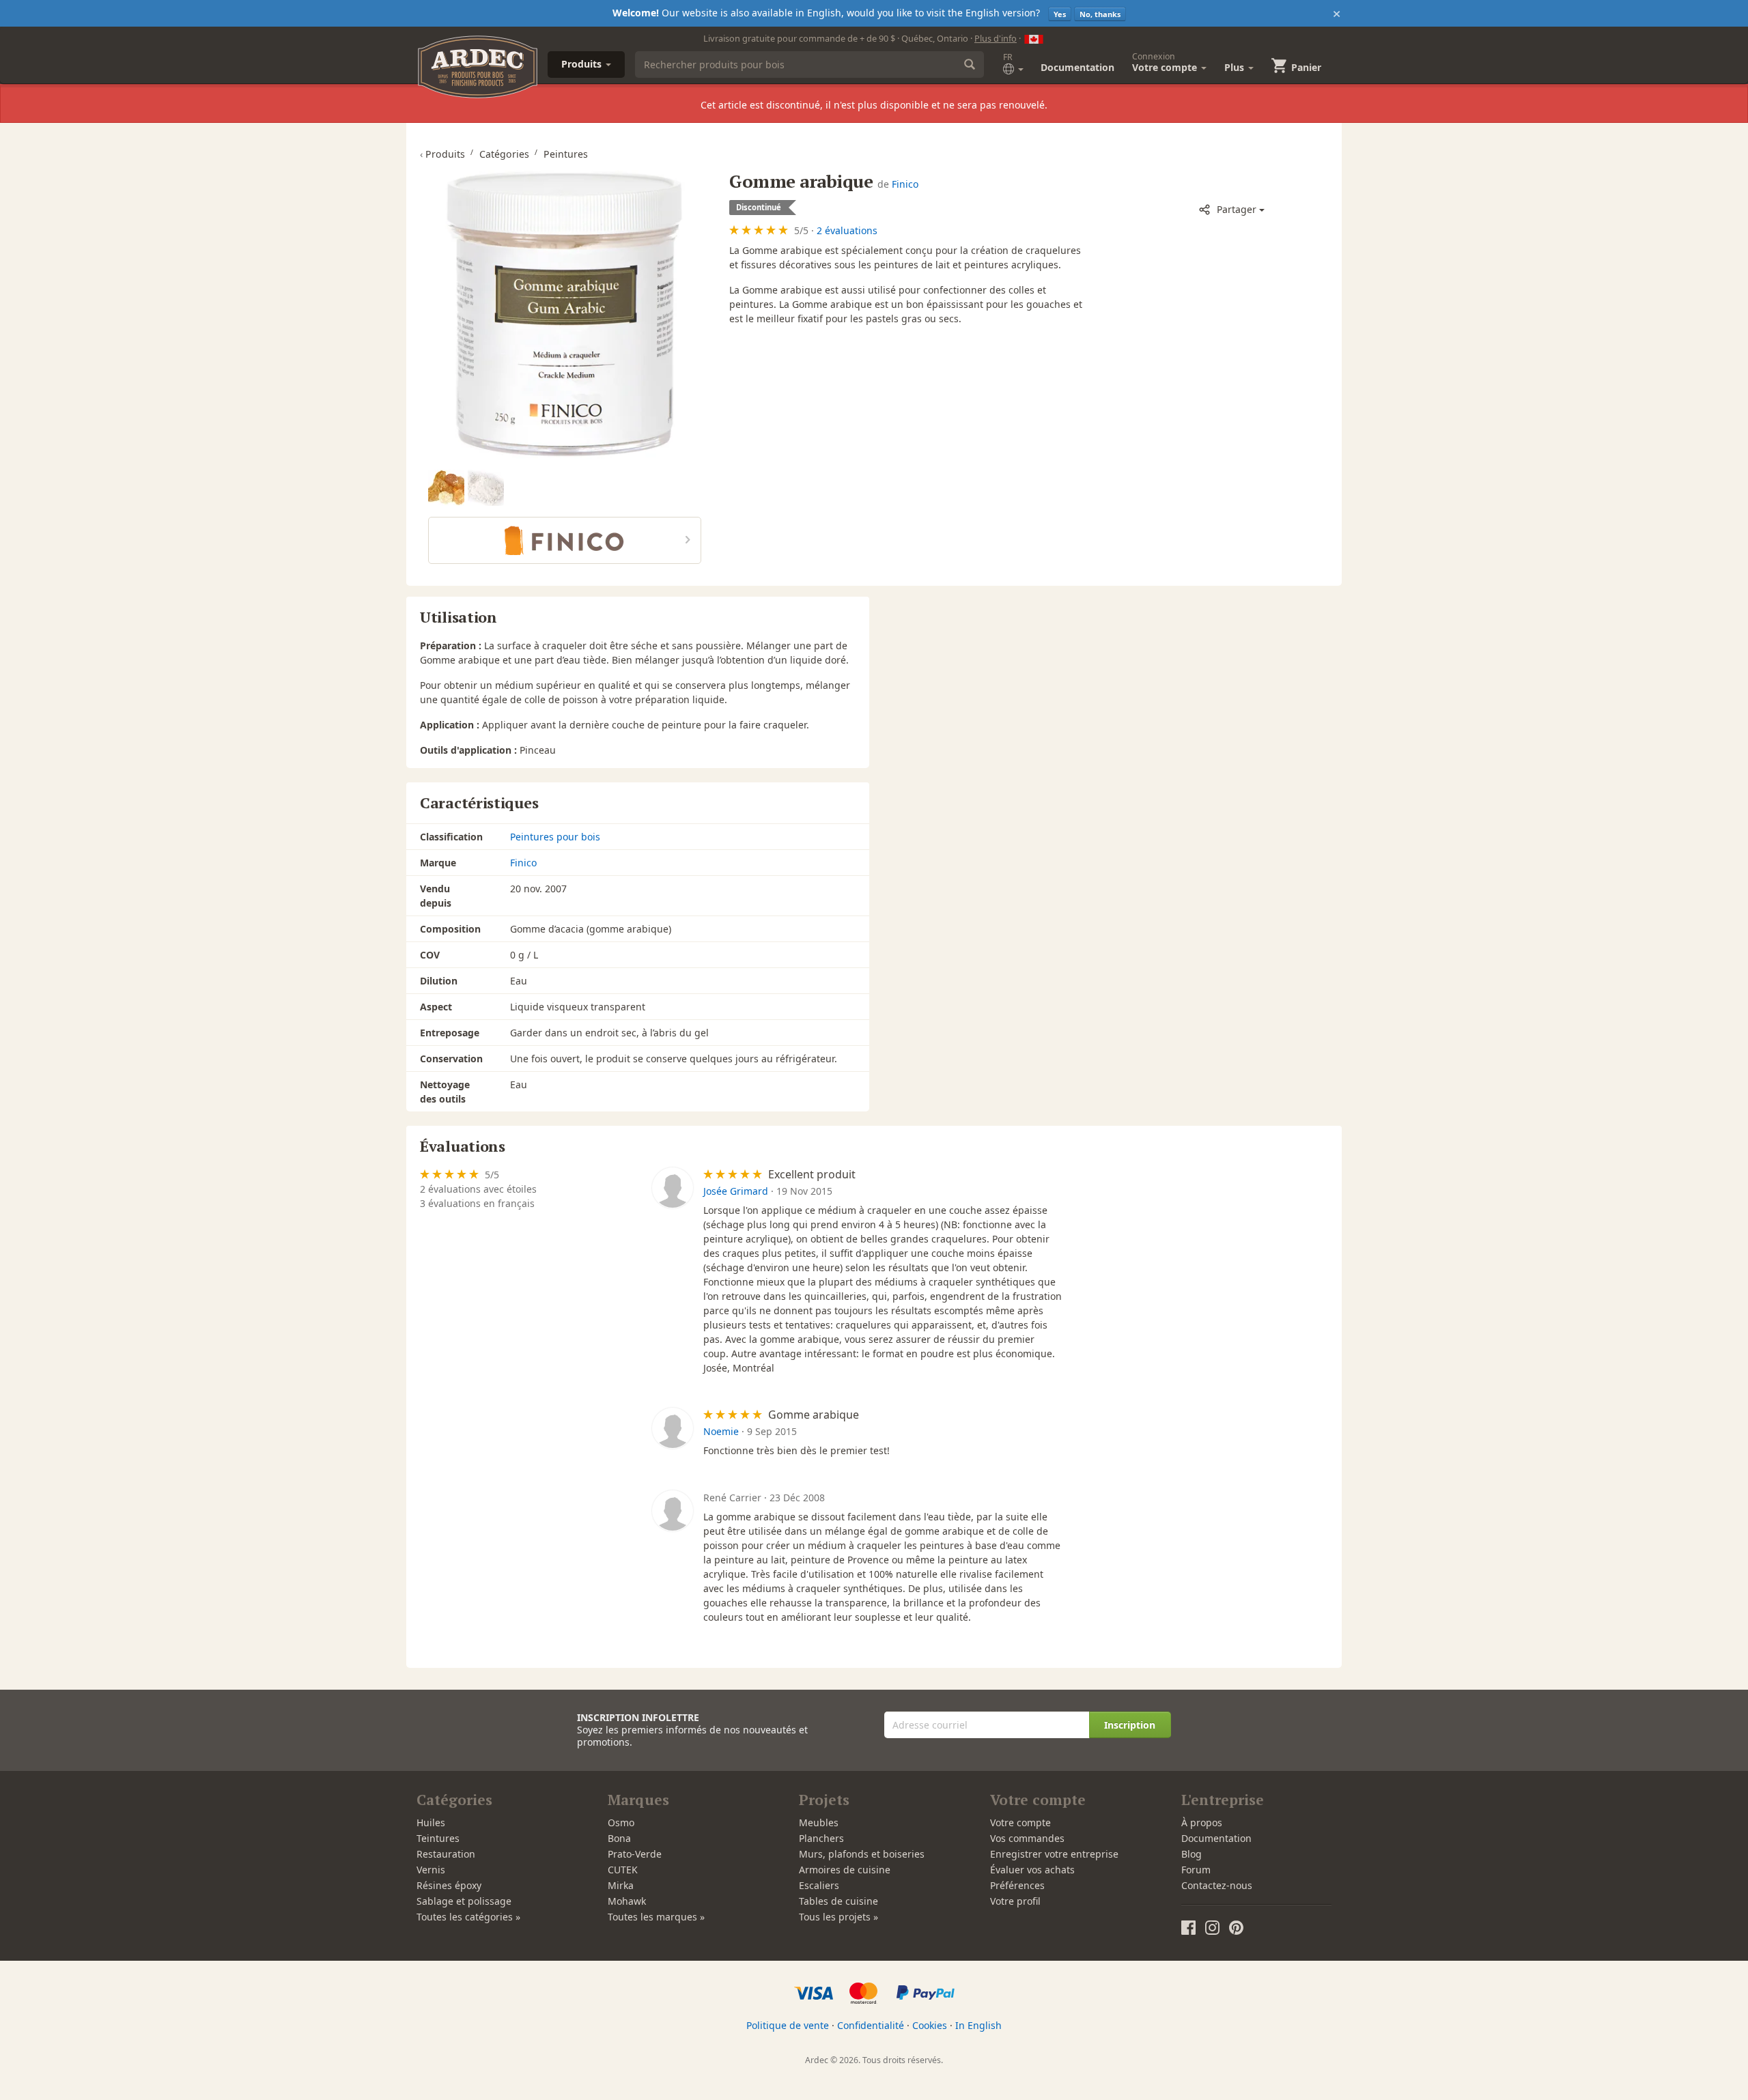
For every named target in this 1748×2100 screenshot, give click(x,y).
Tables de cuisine (838, 1901)
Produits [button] (583, 64)
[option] (448, 488)
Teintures (438, 1838)
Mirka (621, 1885)
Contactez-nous (1217, 1885)
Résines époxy (449, 1885)
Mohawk (627, 1901)
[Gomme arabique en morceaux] (446, 488)
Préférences (1017, 1885)
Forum (1196, 1870)
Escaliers (819, 1885)
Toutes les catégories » (468, 1917)
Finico (905, 184)
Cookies (930, 2025)
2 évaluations (847, 230)
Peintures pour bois (555, 837)
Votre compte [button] (1166, 62)
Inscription (1130, 1725)
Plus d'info (996, 38)
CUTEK (623, 1870)
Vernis (431, 1870)
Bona (619, 1838)
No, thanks (1100, 14)
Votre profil (1015, 1901)
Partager (1237, 209)
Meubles (819, 1822)
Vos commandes (1027, 1838)
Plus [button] (1236, 67)
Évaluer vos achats (1032, 1870)
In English (978, 2025)
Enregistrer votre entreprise (1054, 1854)
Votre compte (1020, 1822)
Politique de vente (788, 2025)
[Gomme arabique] (564, 314)
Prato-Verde (635, 1854)
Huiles (431, 1822)
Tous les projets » (838, 1917)
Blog (1192, 1854)
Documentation (1077, 67)
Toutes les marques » (656, 1917)
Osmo (621, 1822)
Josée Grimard (736, 1191)
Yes (1060, 14)
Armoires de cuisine (845, 1870)
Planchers (821, 1838)
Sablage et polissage (464, 1901)
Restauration (446, 1854)
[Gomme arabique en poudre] (486, 488)
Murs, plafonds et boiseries (862, 1854)
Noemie (721, 1431)
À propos (1202, 1822)
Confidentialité (871, 2025)
